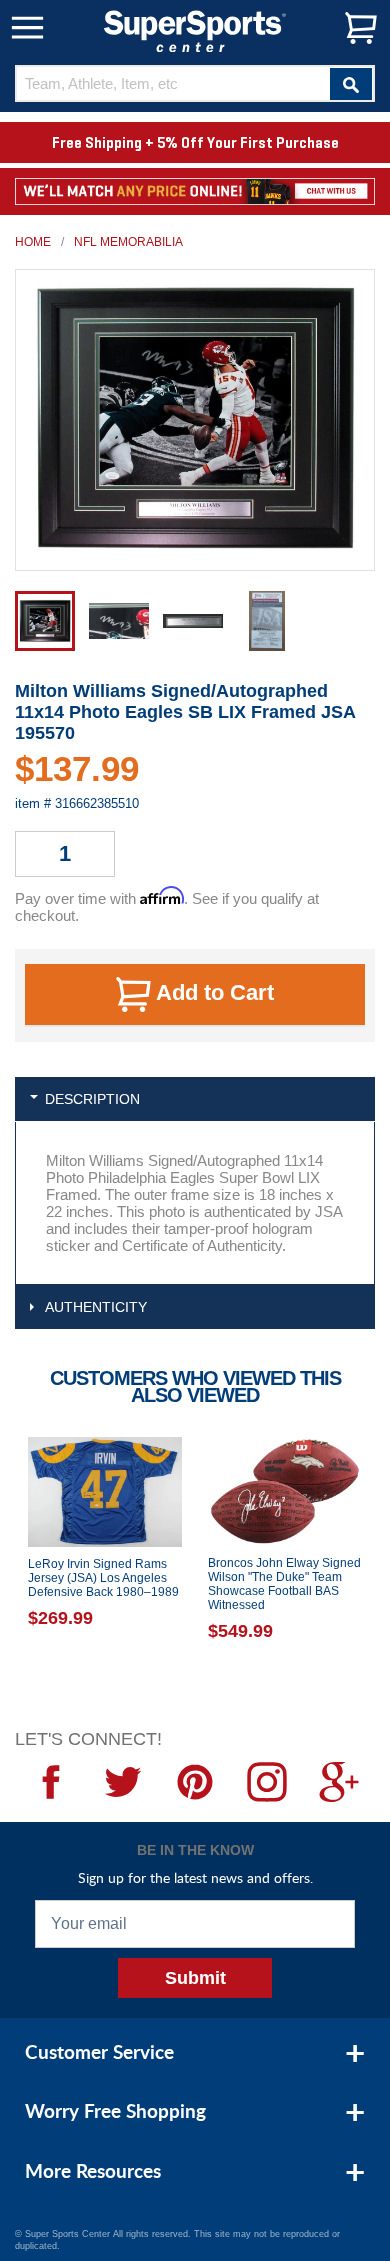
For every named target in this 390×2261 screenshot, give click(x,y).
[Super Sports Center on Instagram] (267, 1782)
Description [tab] (92, 1099)
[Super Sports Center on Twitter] (123, 1782)
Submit (195, 1978)
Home (33, 242)
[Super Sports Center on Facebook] (51, 1782)
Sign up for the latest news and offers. (195, 1877)
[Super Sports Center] (195, 29)
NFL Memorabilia (128, 242)
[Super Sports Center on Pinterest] (195, 1782)
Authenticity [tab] (96, 1307)
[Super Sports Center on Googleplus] (339, 1782)
